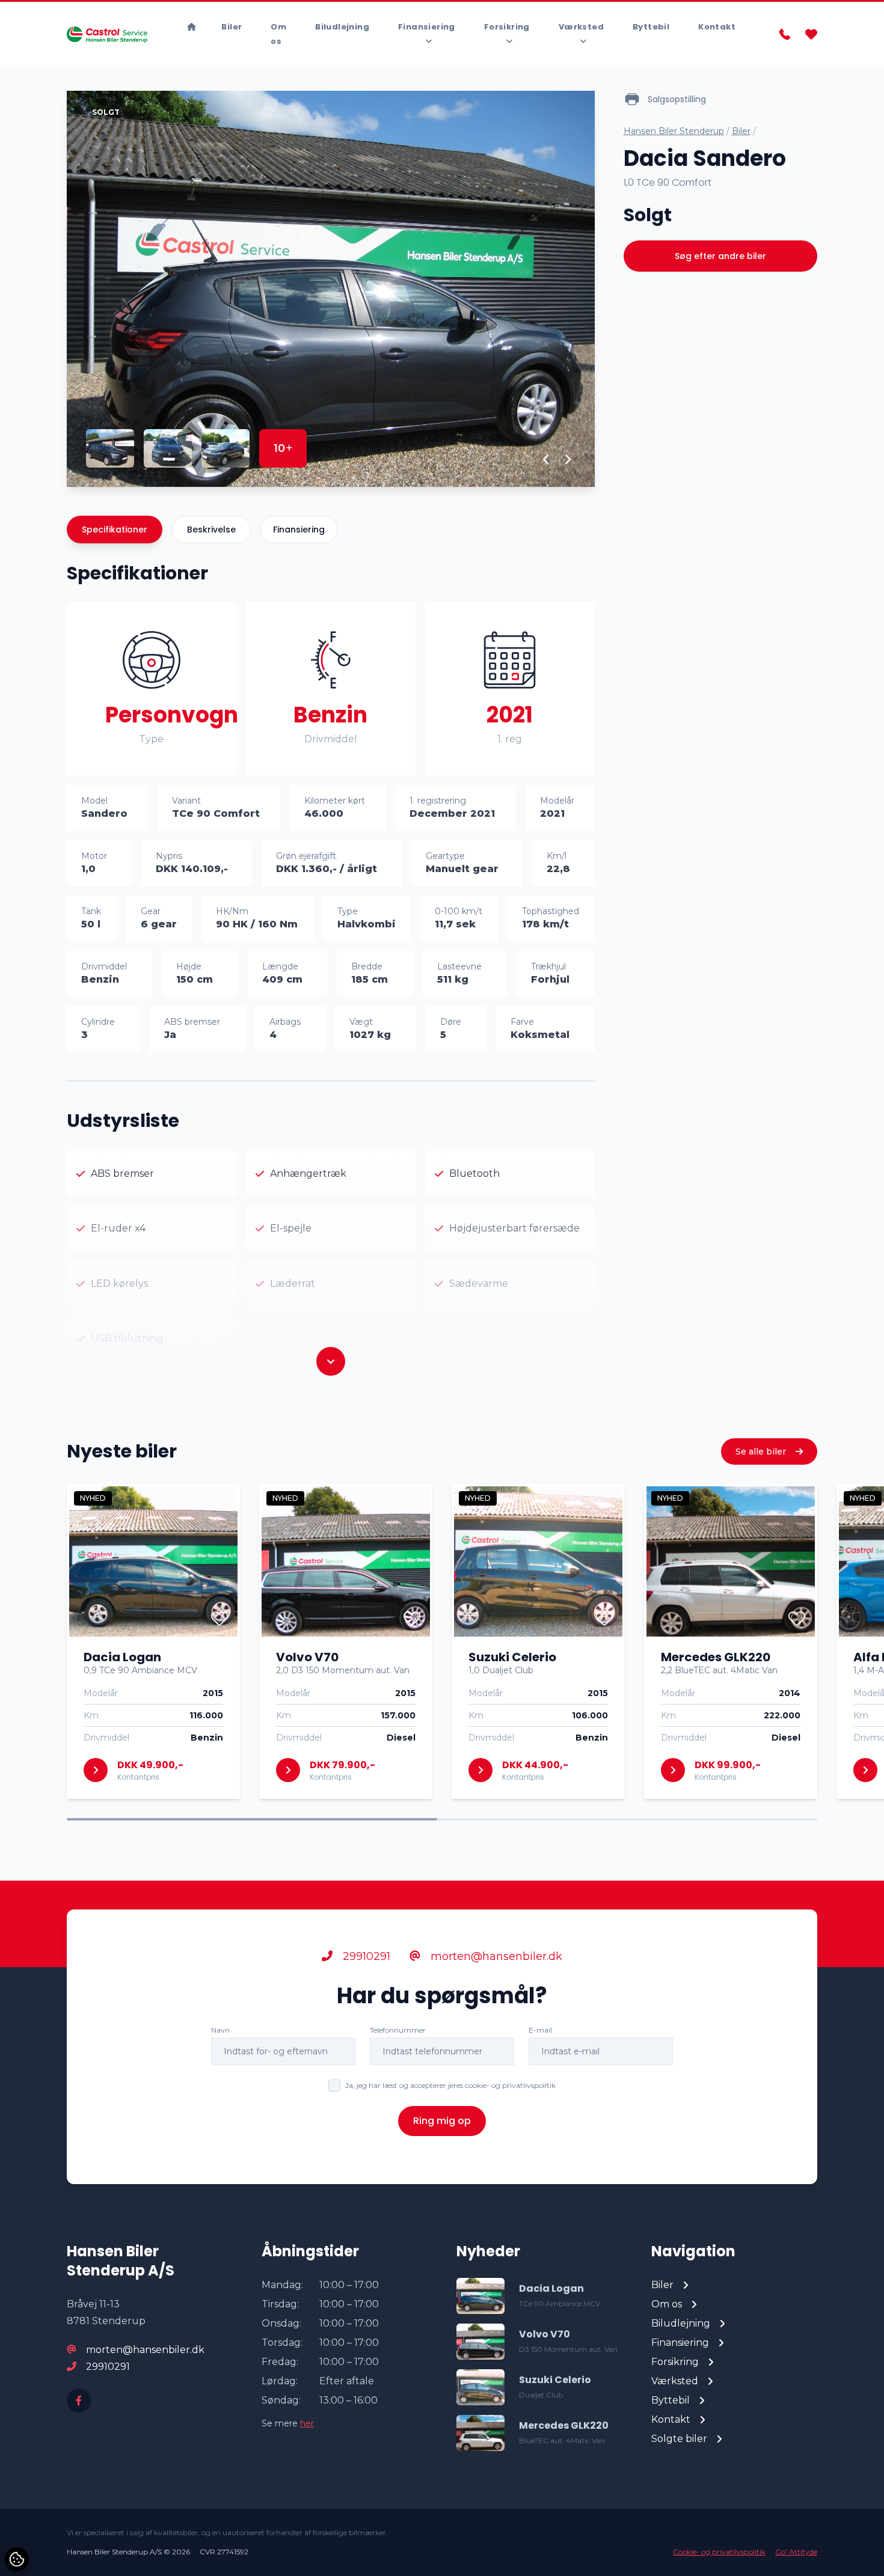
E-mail (540, 2030)
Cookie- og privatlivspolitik (719, 2552)
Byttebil (651, 27)
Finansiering (299, 530)
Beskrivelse (211, 530)
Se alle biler (762, 1451)
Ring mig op (442, 2121)
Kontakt (717, 27)
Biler (232, 27)
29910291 (365, 1956)
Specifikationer (115, 530)
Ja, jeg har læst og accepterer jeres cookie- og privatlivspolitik (450, 2085)
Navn (220, 2030)
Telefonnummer (398, 2030)
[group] (331, 289)
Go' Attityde (796, 2552)
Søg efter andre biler (720, 256)
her (307, 2423)
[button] (546, 459)
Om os (278, 34)
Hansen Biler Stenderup (674, 131)
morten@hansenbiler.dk (495, 1956)
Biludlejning (342, 27)
